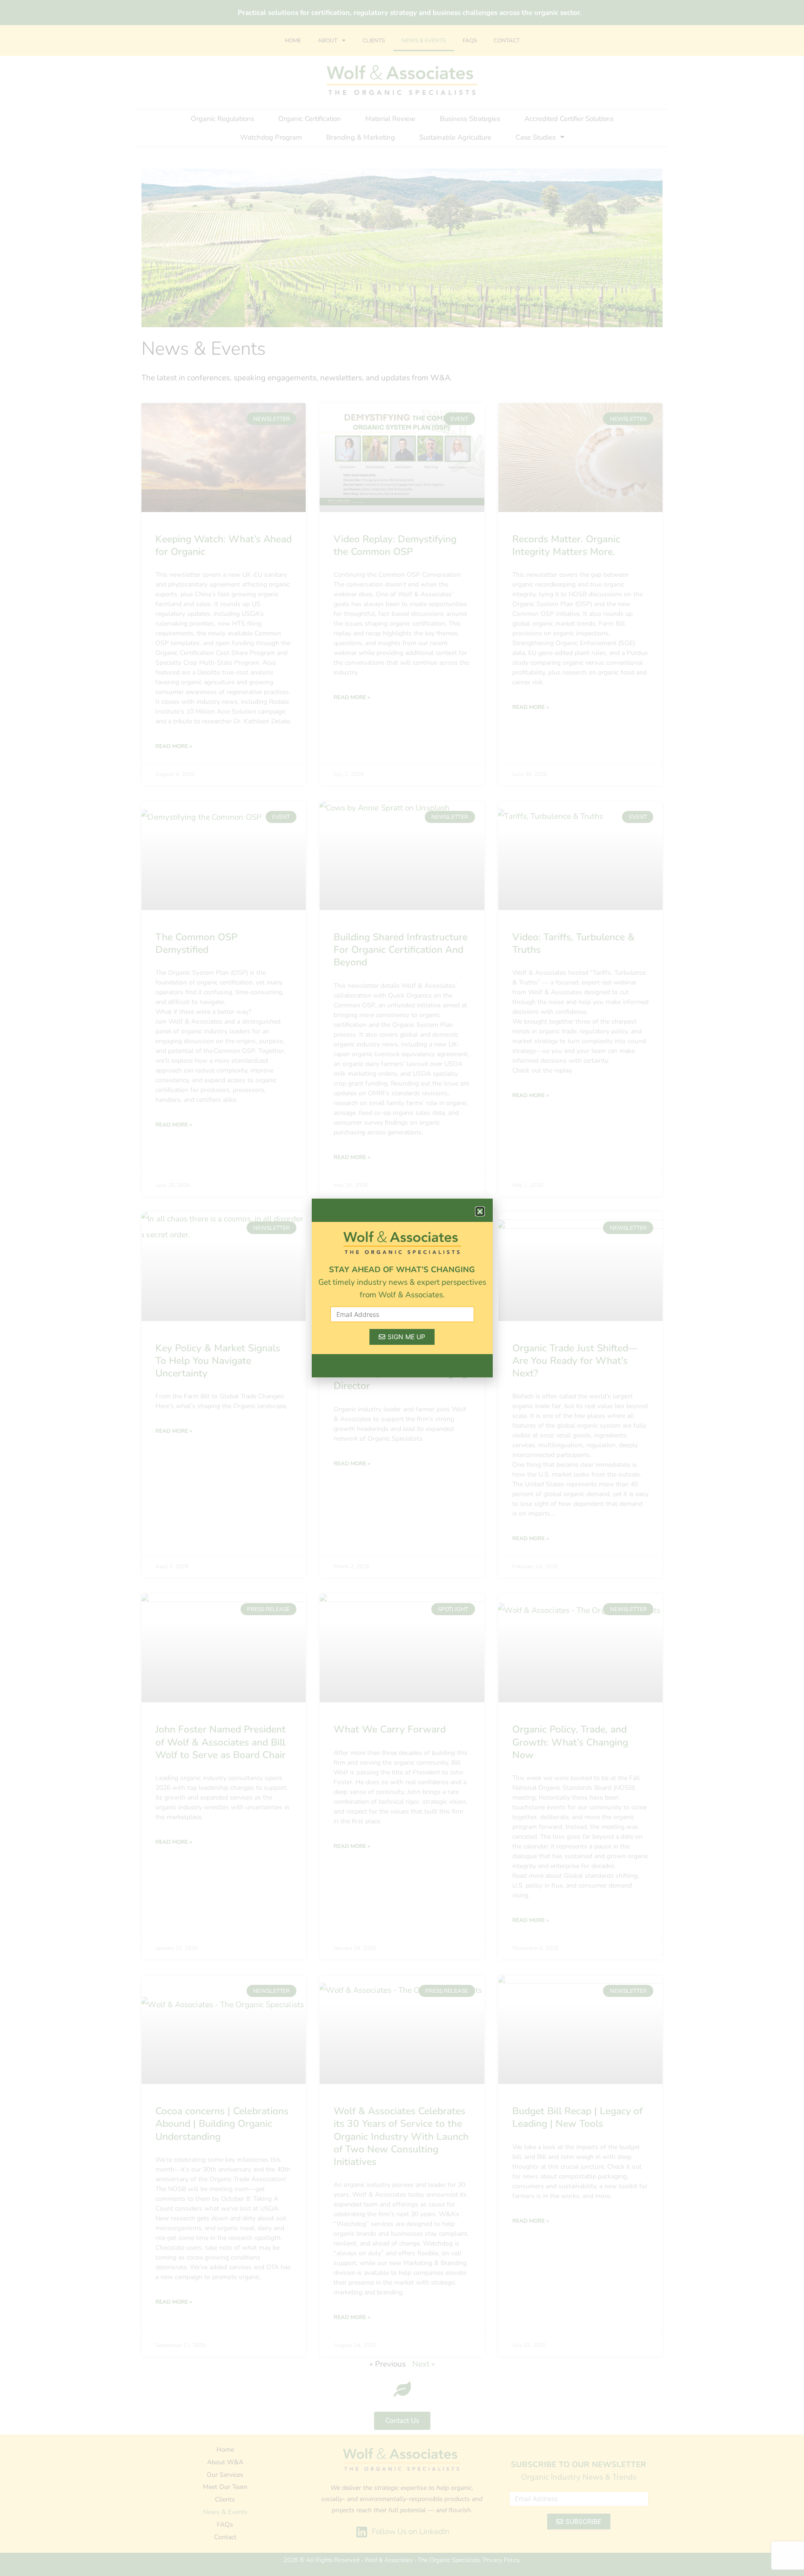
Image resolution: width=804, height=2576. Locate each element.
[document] (402, 1288)
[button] (480, 1211)
